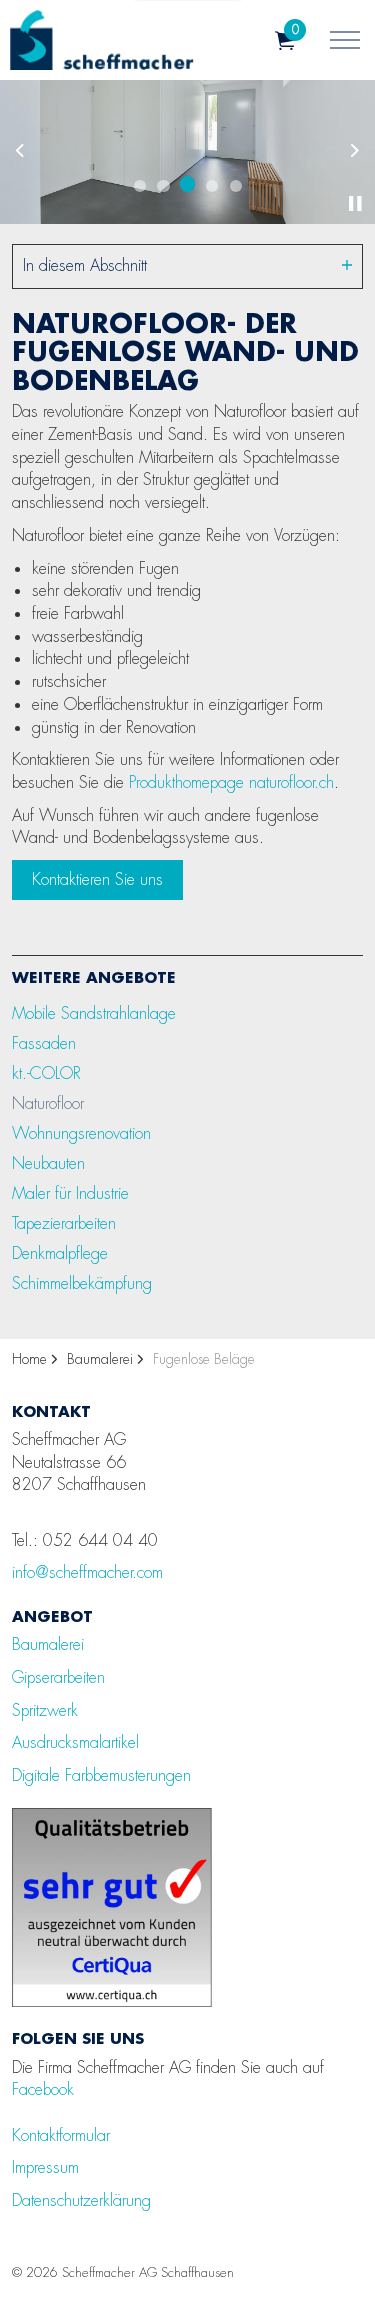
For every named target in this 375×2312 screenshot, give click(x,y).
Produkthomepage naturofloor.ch (231, 782)
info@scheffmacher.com (87, 1572)
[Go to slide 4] (212, 186)
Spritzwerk (45, 1710)
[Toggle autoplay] (355, 204)
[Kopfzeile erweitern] (345, 40)
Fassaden (44, 1043)
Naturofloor (48, 1103)
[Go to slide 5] (236, 186)
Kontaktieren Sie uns (97, 879)
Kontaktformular (61, 2135)
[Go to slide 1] (140, 186)
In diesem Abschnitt (85, 265)
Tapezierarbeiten (64, 1223)
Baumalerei (48, 1644)
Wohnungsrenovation (81, 1133)
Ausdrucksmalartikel (75, 1742)
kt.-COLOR (46, 1073)
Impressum (45, 2167)
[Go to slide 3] (188, 184)
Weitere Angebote (94, 977)
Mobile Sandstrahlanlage (94, 1013)
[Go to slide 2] (164, 186)
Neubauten (48, 1163)
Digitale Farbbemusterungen (101, 1775)
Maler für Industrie (70, 1193)
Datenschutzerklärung (81, 2200)
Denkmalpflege (60, 1253)
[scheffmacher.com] (102, 40)
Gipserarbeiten (58, 1677)
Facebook (43, 2089)
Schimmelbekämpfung (82, 1283)
